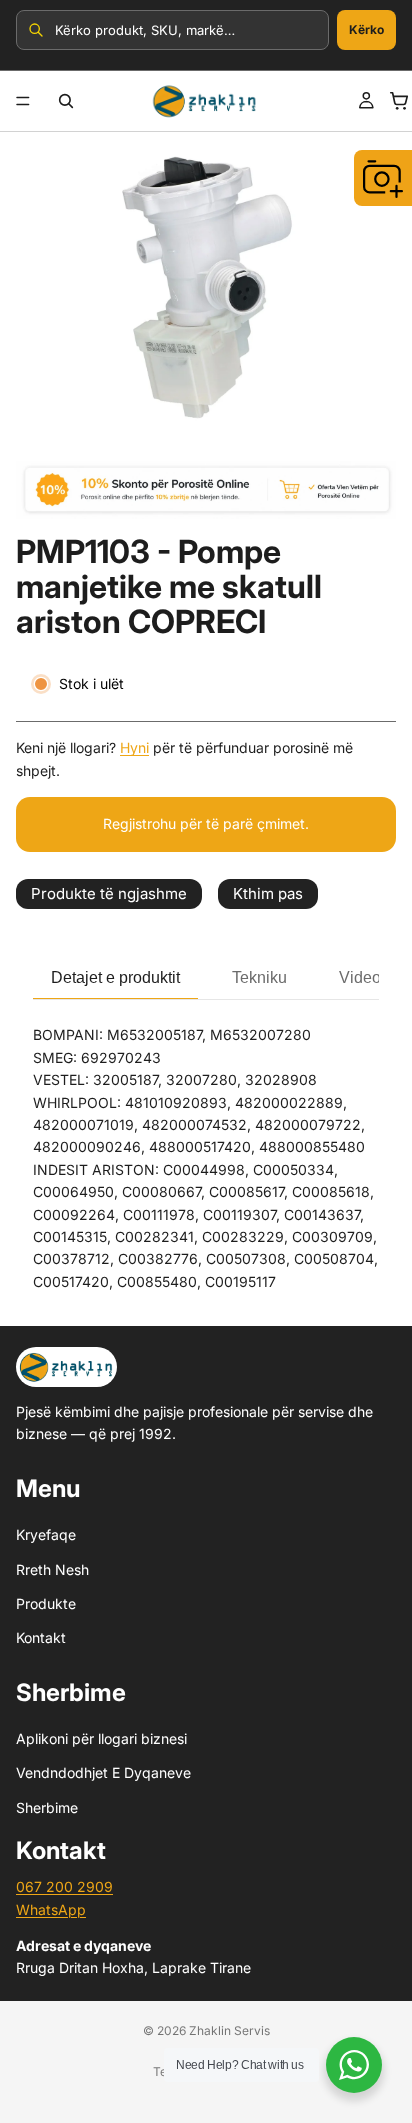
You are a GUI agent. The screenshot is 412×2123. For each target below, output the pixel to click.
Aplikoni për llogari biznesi (101, 1738)
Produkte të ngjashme (109, 893)
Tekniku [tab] (259, 977)
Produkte (46, 1603)
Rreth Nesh (52, 1569)
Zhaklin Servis (229, 2030)
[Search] (66, 101)
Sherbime (47, 1807)
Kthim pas (268, 893)
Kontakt (41, 1637)
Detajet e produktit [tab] (115, 977)
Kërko (366, 29)
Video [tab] (360, 977)
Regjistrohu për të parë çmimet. (206, 823)
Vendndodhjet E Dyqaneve (103, 1772)
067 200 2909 (64, 1886)
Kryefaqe (46, 1534)
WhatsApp (51, 1909)
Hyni (134, 747)
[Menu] (23, 101)
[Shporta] (399, 101)
